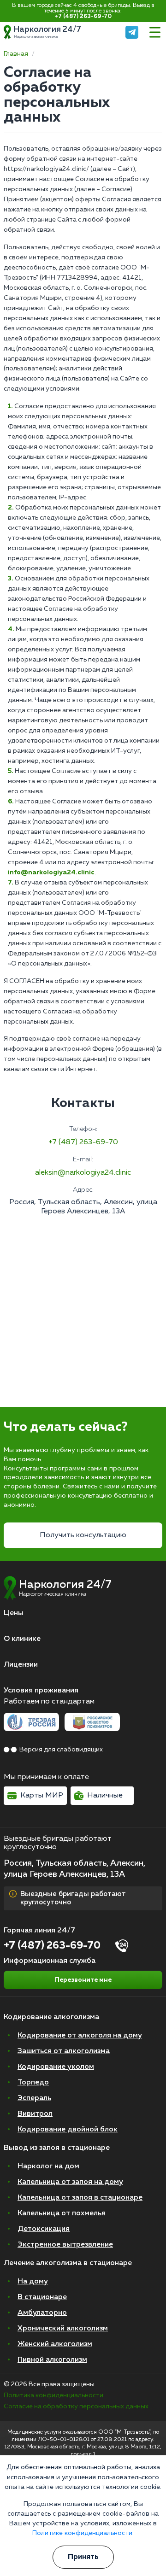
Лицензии (21, 1665)
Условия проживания (41, 1691)
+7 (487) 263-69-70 (83, 17)
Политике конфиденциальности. (83, 2533)
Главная (16, 54)
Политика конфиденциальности (53, 2395)
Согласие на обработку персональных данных (76, 2406)
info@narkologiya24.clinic (51, 872)
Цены (14, 1613)
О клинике (22, 1639)
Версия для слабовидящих (61, 1750)
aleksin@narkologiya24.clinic (83, 1173)
